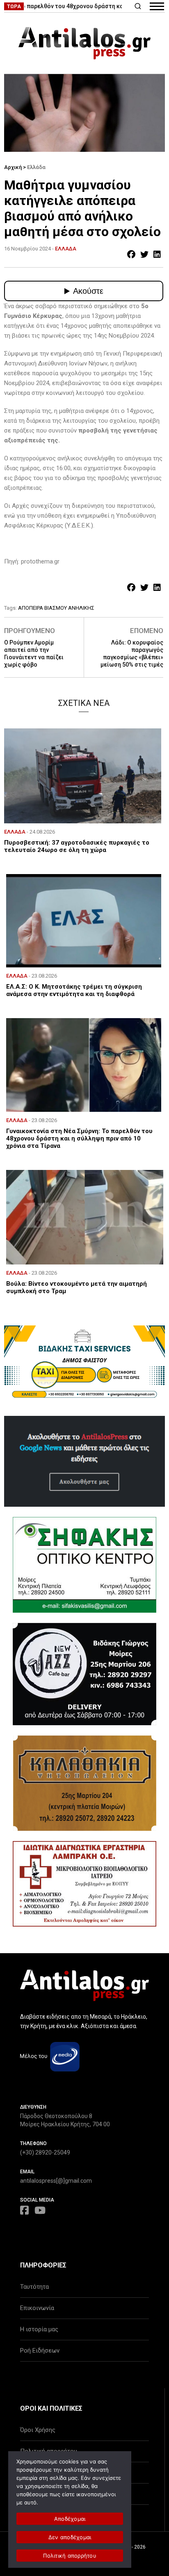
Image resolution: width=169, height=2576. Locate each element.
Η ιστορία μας (39, 2329)
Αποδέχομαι (70, 2519)
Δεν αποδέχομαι (70, 2537)
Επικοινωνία (37, 2308)
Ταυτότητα (34, 2287)
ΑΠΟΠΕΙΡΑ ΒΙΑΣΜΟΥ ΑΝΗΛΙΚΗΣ (56, 608)
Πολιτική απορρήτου (70, 2556)
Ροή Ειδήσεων (40, 2351)
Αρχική (13, 167)
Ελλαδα (66, 249)
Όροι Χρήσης (38, 2430)
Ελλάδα (36, 167)
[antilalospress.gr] (84, 43)
